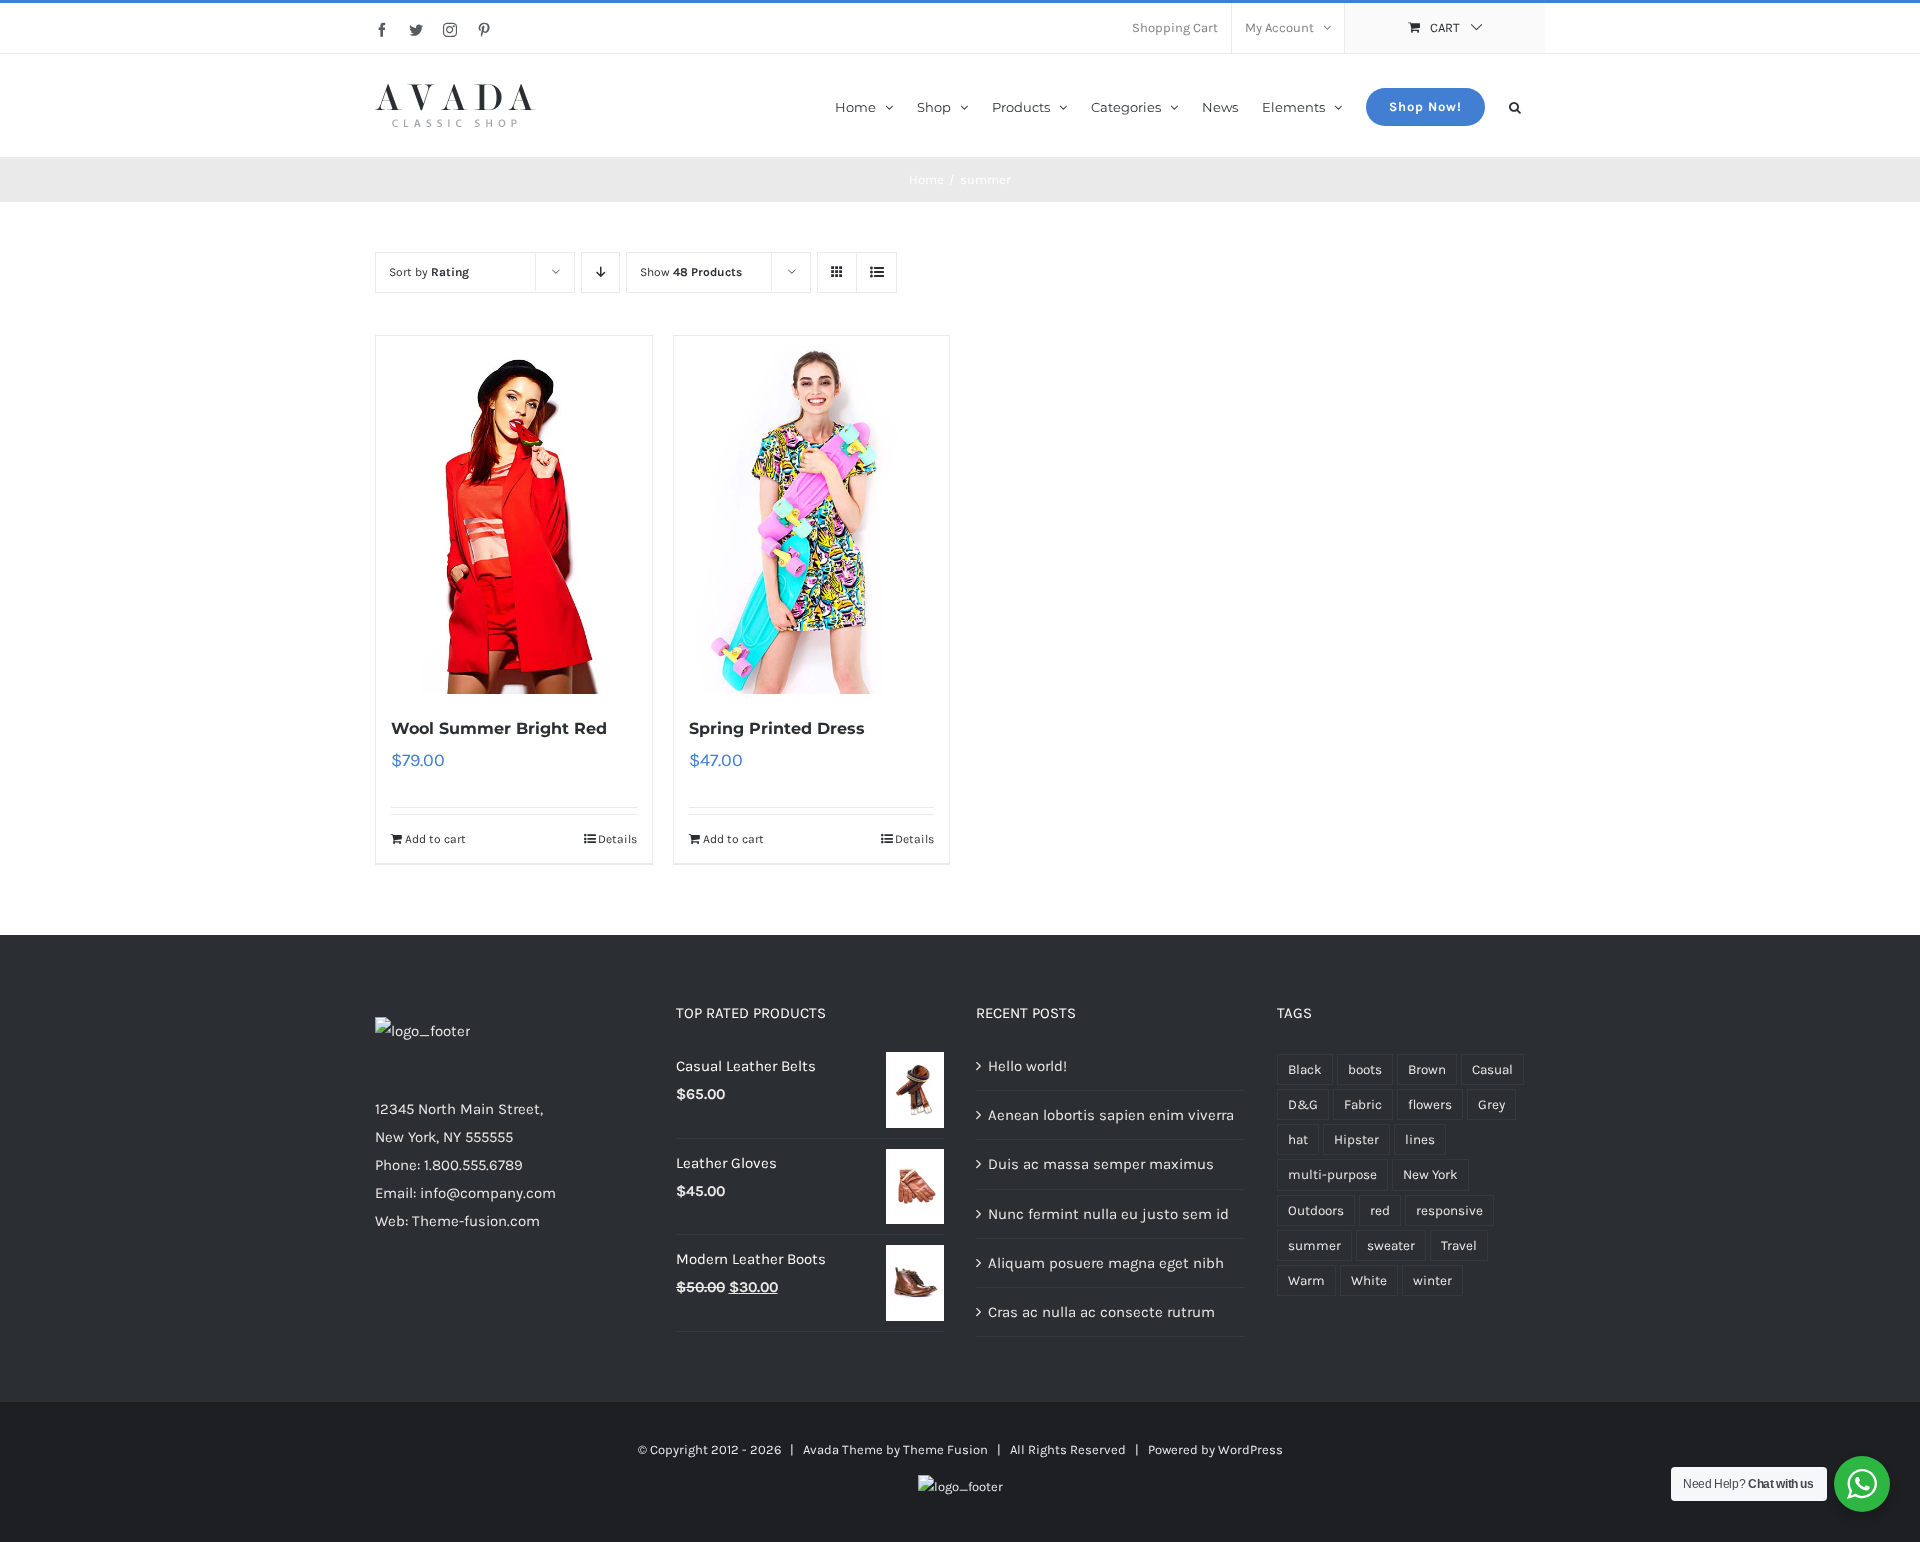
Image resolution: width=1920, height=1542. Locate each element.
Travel (1459, 1245)
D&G (1303, 1104)
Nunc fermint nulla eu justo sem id (1108, 1214)
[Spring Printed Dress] (812, 515)
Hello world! (1027, 1066)
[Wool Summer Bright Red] (514, 515)
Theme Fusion (945, 1449)
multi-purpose (1332, 1174)
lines (1420, 1139)
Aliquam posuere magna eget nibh (1106, 1263)
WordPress (1250, 1449)
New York (1430, 1174)
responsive (1449, 1210)
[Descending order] (600, 272)
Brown (1427, 1069)
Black (1305, 1069)
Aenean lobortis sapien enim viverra (1111, 1115)
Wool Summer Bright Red (499, 728)
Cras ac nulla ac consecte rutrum (1101, 1312)
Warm (1306, 1280)
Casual (1492, 1069)
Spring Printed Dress (777, 728)
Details (617, 839)
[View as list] (876, 272)
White (1369, 1280)
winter (1432, 1280)
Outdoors (1316, 1210)
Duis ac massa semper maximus (1101, 1164)
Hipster (1356, 1139)
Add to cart (435, 839)
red (1380, 1210)
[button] (1515, 105)
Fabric (1363, 1104)
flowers (1430, 1104)
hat (1298, 1139)
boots (1365, 1069)
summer (1314, 1245)
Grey (1491, 1104)
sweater (1391, 1245)
